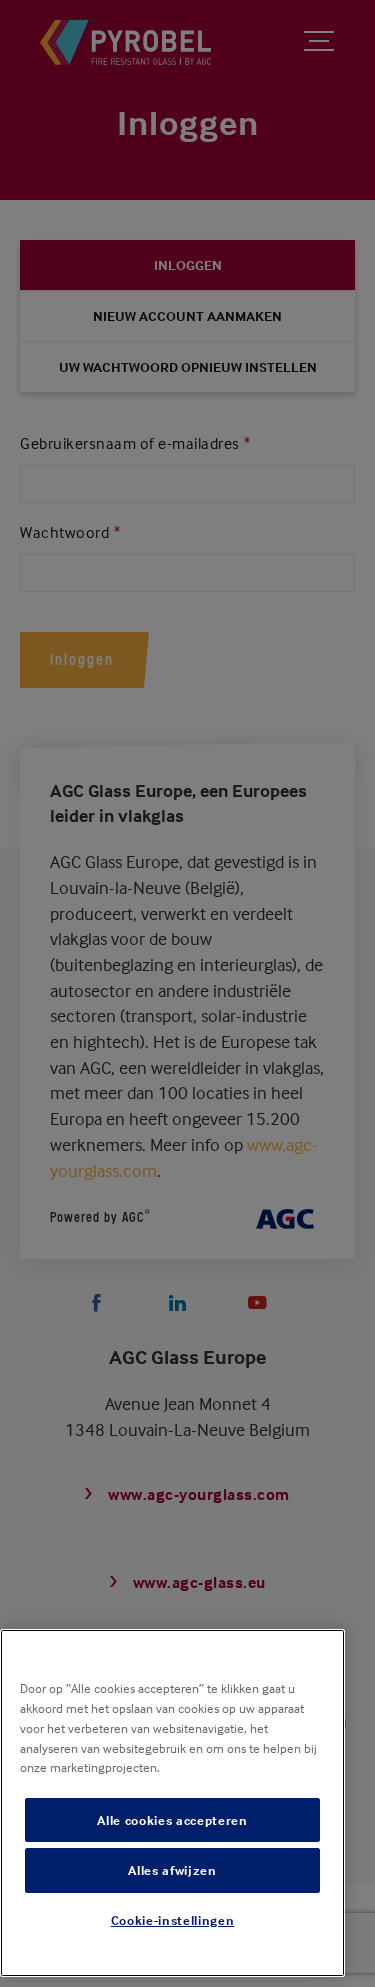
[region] (172, 1803)
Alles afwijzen (172, 1870)
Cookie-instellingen (172, 1920)
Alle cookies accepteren (172, 1820)
